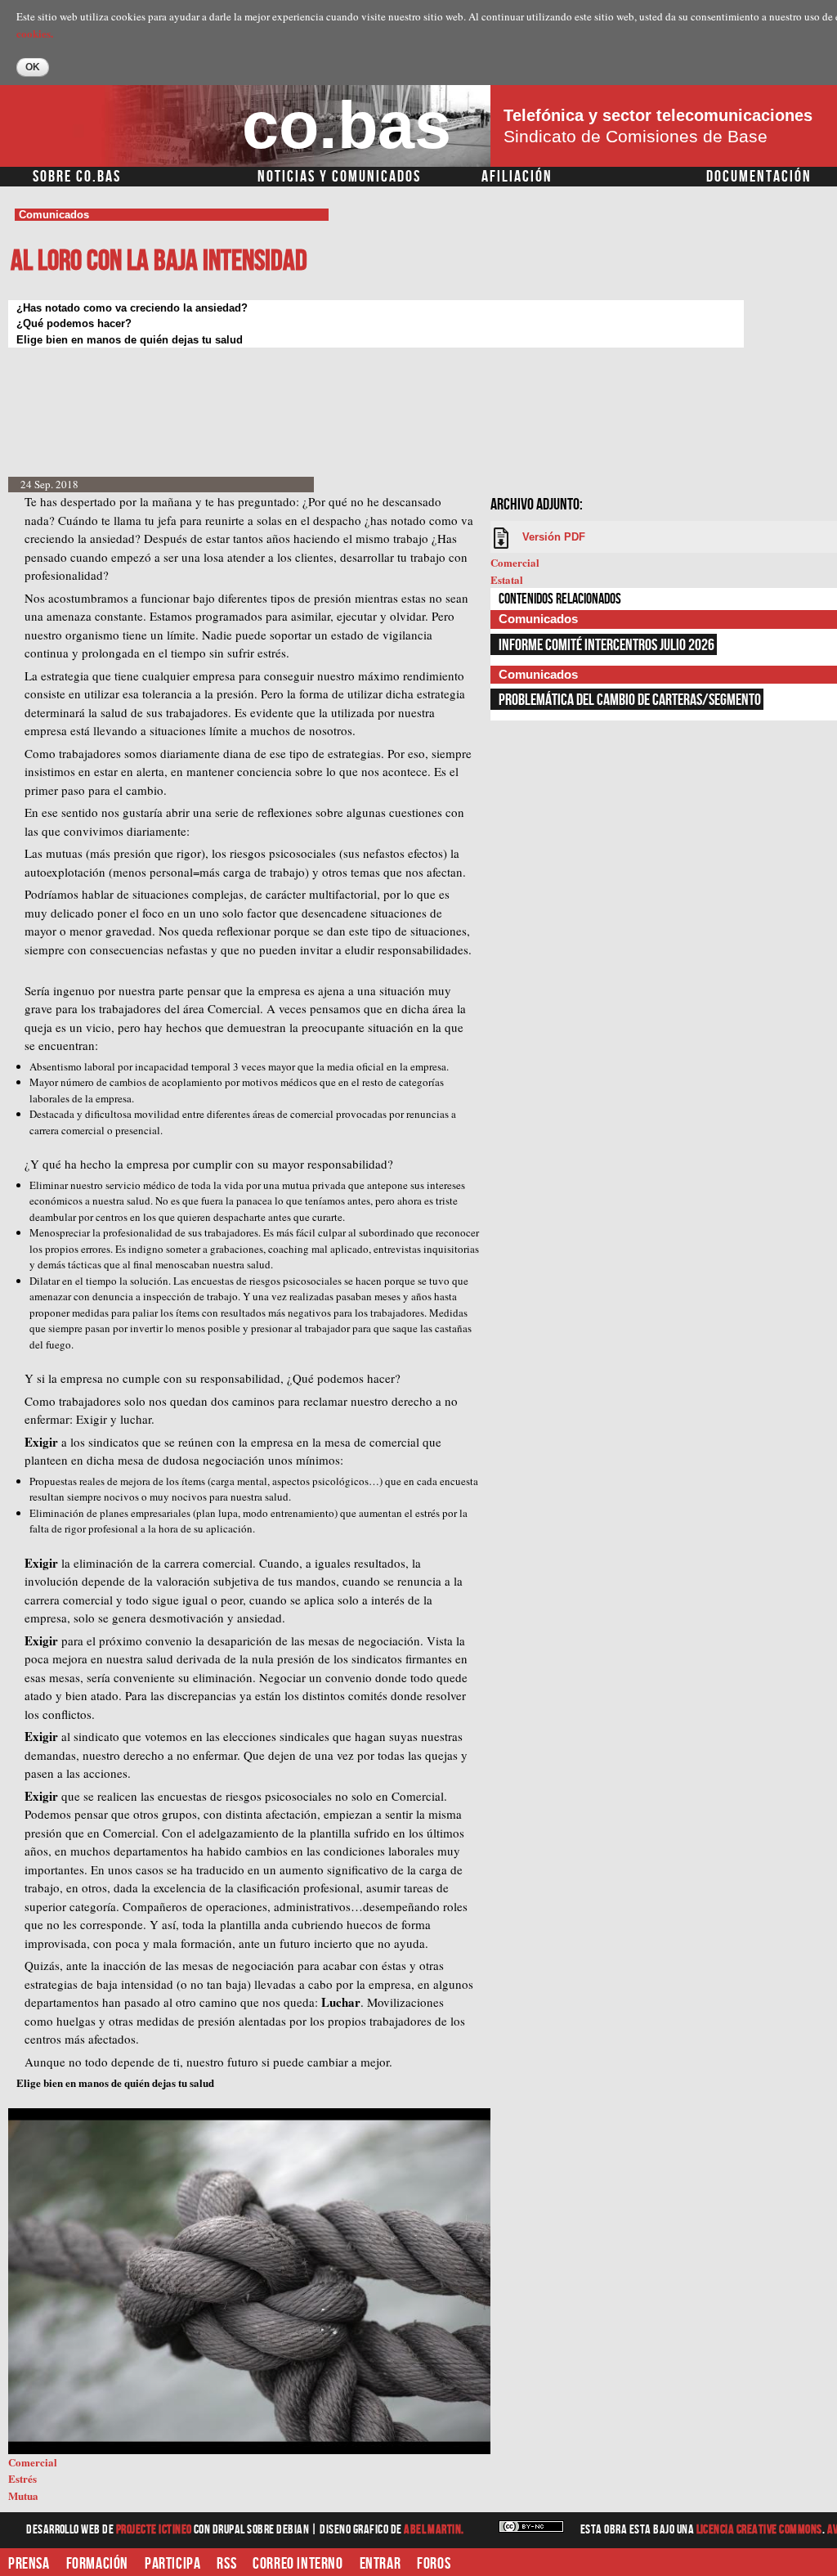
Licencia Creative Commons (759, 2530)
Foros (434, 2564)
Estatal (507, 579)
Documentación (759, 177)
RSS (226, 2564)
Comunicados (54, 215)
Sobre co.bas (77, 177)
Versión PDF (554, 537)
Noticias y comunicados (339, 177)
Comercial (515, 562)
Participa (172, 2564)
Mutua (23, 2495)
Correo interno (298, 2564)
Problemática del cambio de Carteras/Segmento (630, 700)
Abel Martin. (434, 2530)
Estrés (22, 2478)
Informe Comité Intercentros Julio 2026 (606, 645)
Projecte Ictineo (155, 2530)
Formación (97, 2564)
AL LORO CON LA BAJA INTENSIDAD (159, 261)
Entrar (380, 2564)
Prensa (29, 2564)
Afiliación (517, 177)
